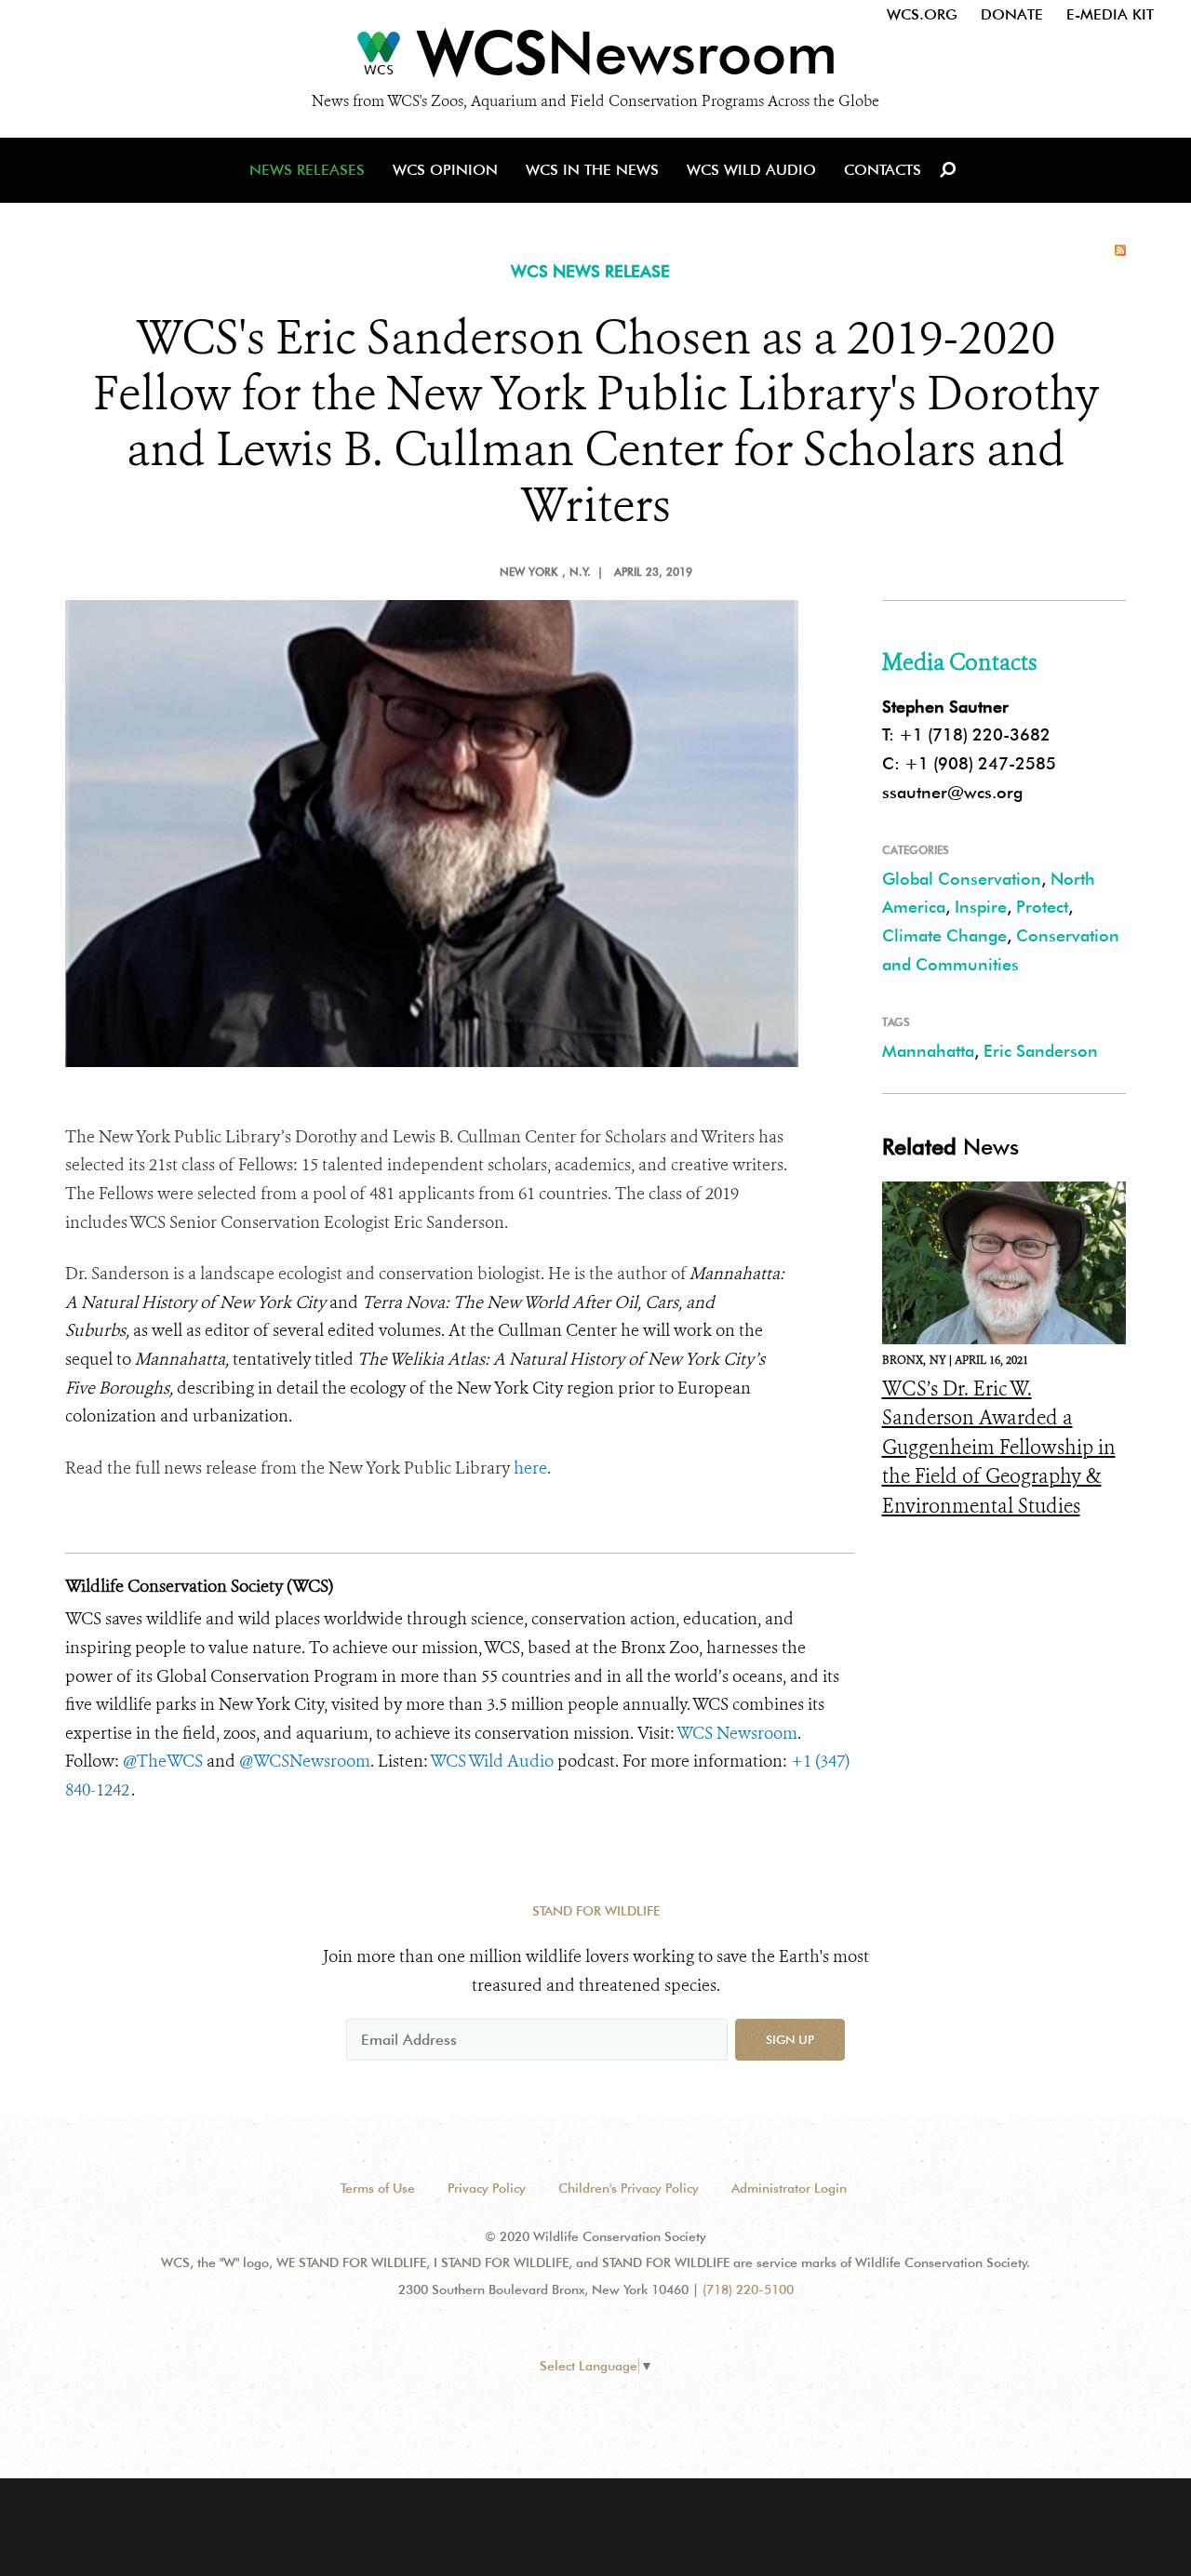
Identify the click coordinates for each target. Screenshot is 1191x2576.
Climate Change (944, 935)
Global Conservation (962, 879)
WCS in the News (592, 170)
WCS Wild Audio (751, 170)
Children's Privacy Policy (629, 2188)
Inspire (981, 907)
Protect (1042, 907)
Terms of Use (378, 2188)
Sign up (790, 2039)
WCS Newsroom (737, 1733)
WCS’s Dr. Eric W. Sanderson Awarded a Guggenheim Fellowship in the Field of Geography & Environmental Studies (999, 1448)
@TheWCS (163, 1761)
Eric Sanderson (1041, 1051)
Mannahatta (928, 1051)
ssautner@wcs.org (952, 792)
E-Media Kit (1110, 14)
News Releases (307, 170)
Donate (1012, 14)
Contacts (883, 170)
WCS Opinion (445, 170)
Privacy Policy (487, 2188)
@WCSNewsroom (305, 1761)
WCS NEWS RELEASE (590, 271)
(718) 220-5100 (748, 2289)
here (530, 1468)
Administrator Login (789, 2188)
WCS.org (922, 14)
